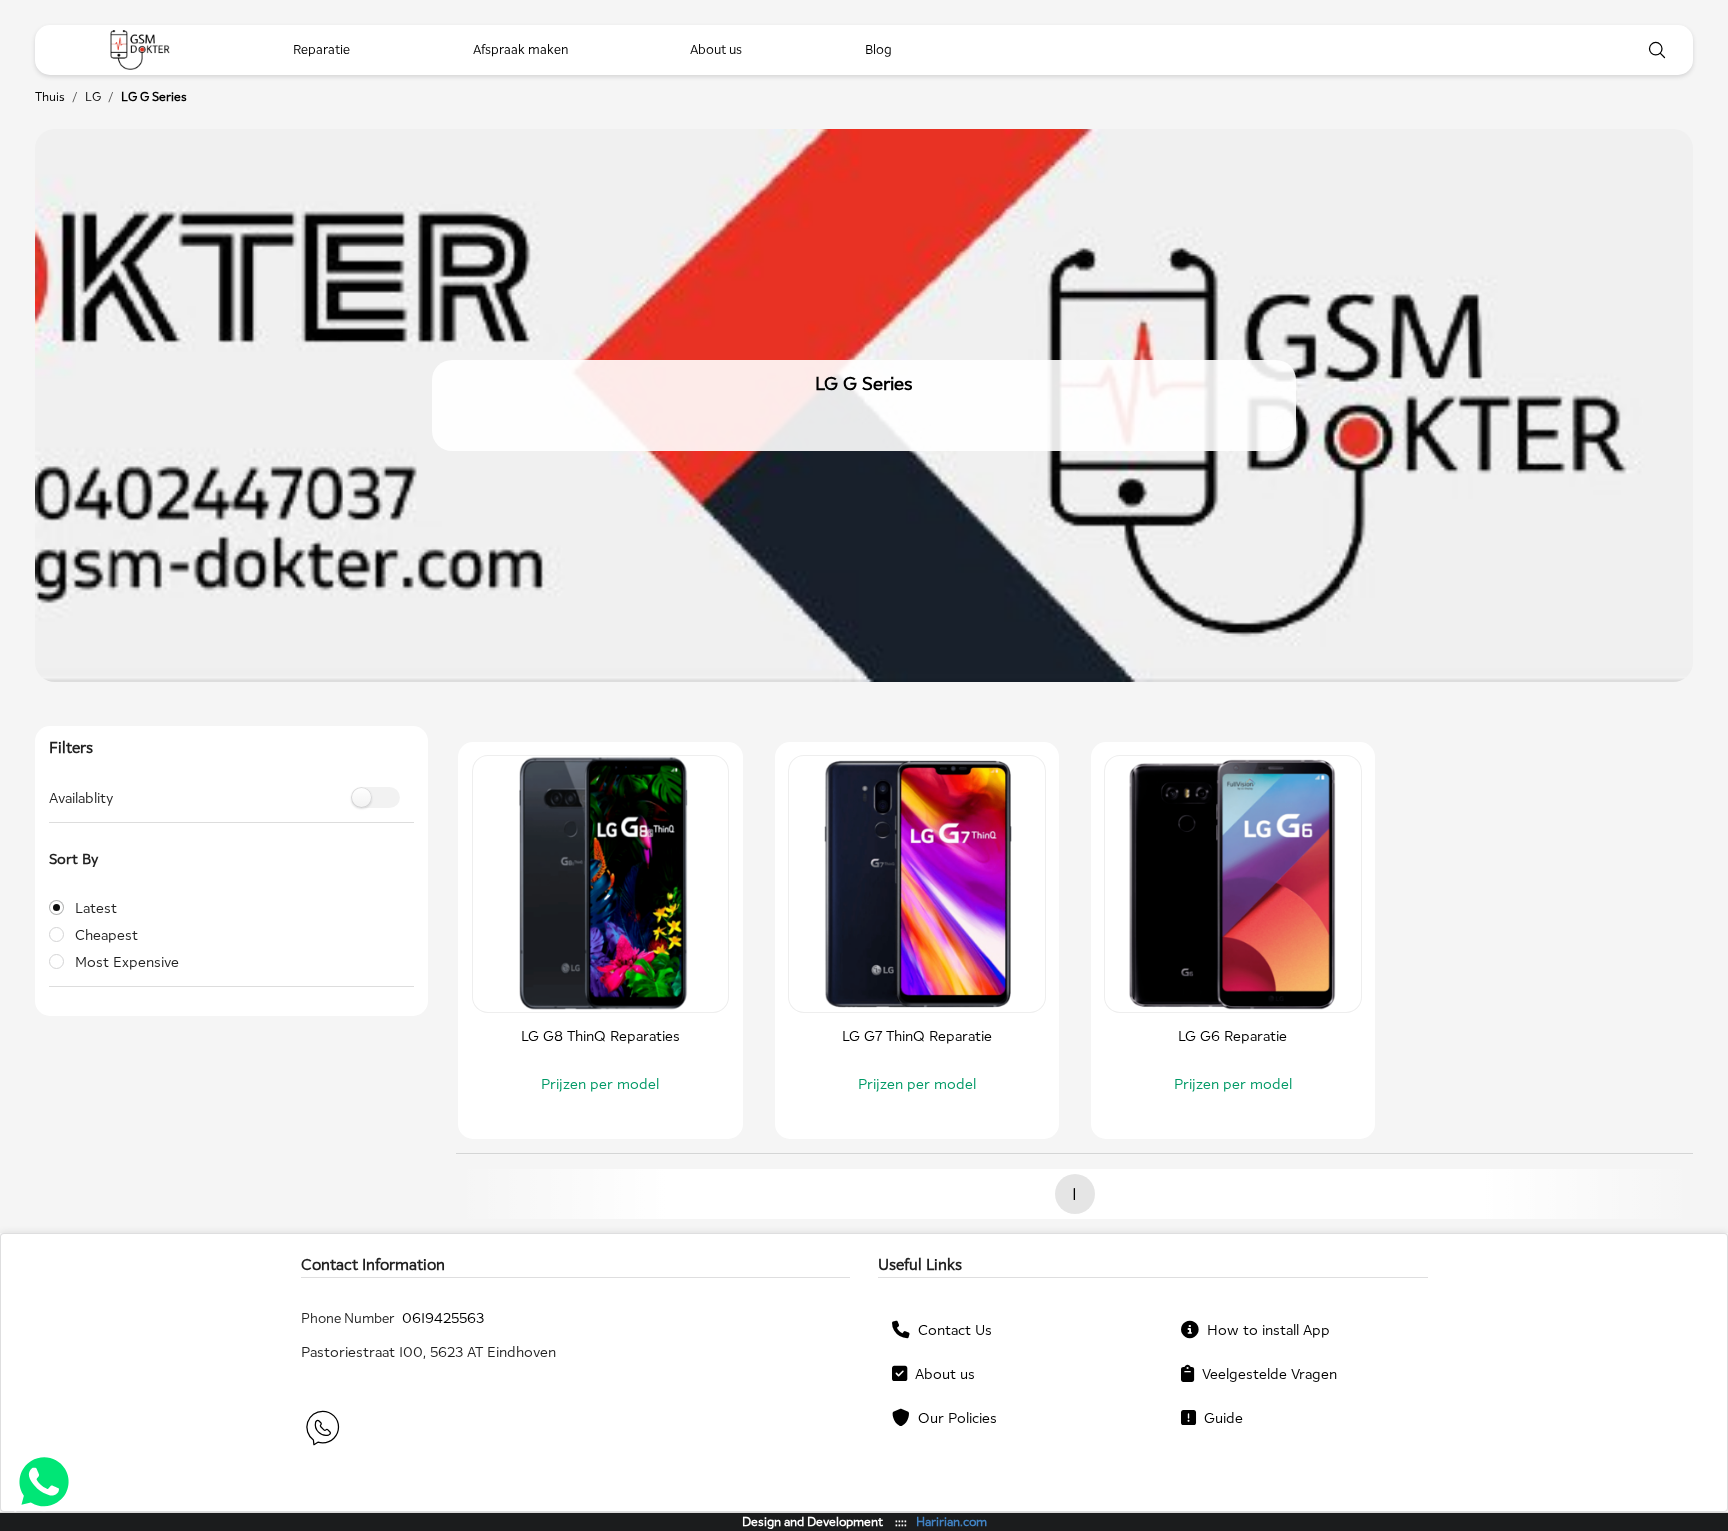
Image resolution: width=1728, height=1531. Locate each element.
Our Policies (953, 1417)
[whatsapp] (44, 1484)
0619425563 (443, 1317)
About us (941, 1373)
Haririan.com (951, 1521)
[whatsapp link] (321, 1430)
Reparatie (321, 49)
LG (93, 96)
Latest (96, 907)
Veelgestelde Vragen (1265, 1373)
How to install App (1264, 1329)
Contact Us (951, 1329)
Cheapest (106, 934)
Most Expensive (127, 961)
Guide (1219, 1417)
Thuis (50, 96)
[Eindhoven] (140, 50)
